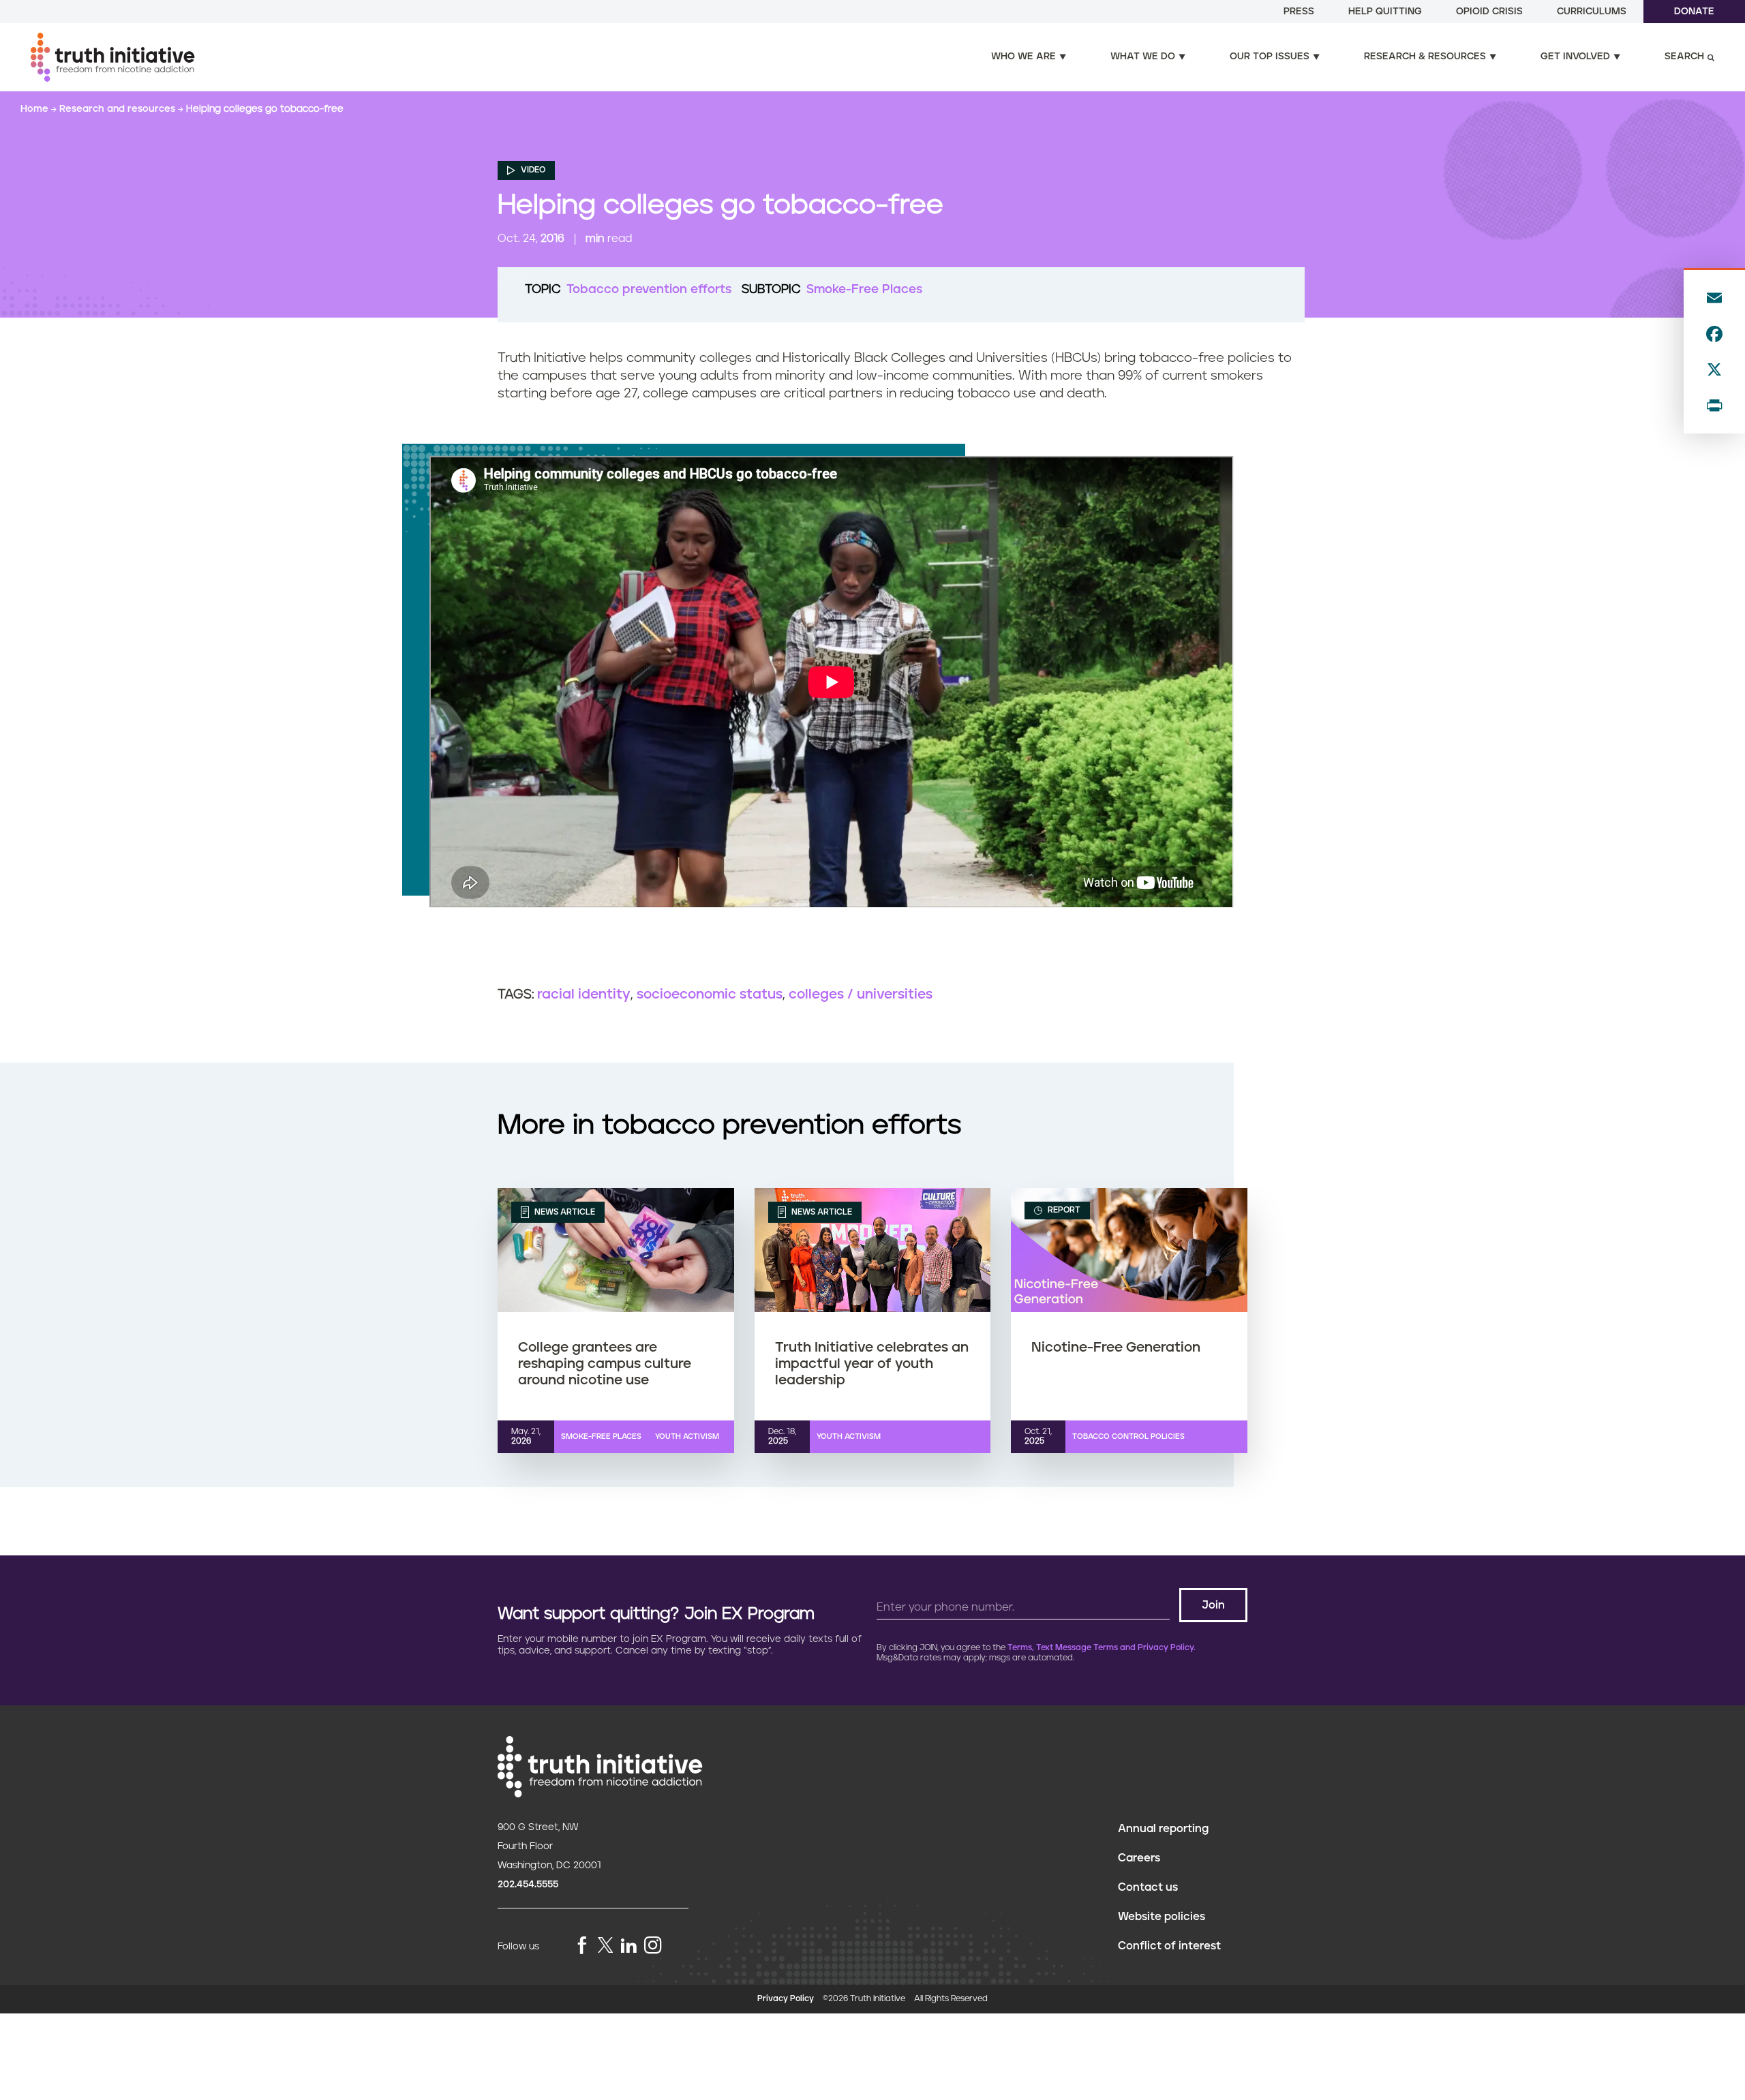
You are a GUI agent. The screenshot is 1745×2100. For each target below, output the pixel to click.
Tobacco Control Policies (1128, 1436)
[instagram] (653, 1946)
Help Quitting (1385, 12)
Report (1063, 1210)
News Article (564, 1212)
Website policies (1162, 1917)
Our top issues (1270, 57)
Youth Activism (687, 1436)
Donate (1694, 12)
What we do (1143, 57)
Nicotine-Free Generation (1116, 1348)
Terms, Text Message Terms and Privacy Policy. (1102, 1648)
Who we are (1023, 57)
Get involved (1575, 57)
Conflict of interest (1169, 1946)
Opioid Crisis (1489, 12)
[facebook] (582, 1946)
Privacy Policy (786, 1999)
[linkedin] (628, 1946)
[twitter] (605, 1945)
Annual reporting (1163, 1829)
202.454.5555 (528, 1885)
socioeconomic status (710, 994)
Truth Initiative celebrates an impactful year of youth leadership (872, 1364)
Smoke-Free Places (864, 290)
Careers (1139, 1858)
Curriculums (1592, 12)
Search (1684, 57)
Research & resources (1425, 57)
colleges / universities (861, 994)
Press (1299, 12)
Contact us (1148, 1887)
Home (36, 109)
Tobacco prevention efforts (649, 290)
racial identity (584, 994)
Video (532, 170)
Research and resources (119, 109)
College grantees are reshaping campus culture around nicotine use (605, 1364)
